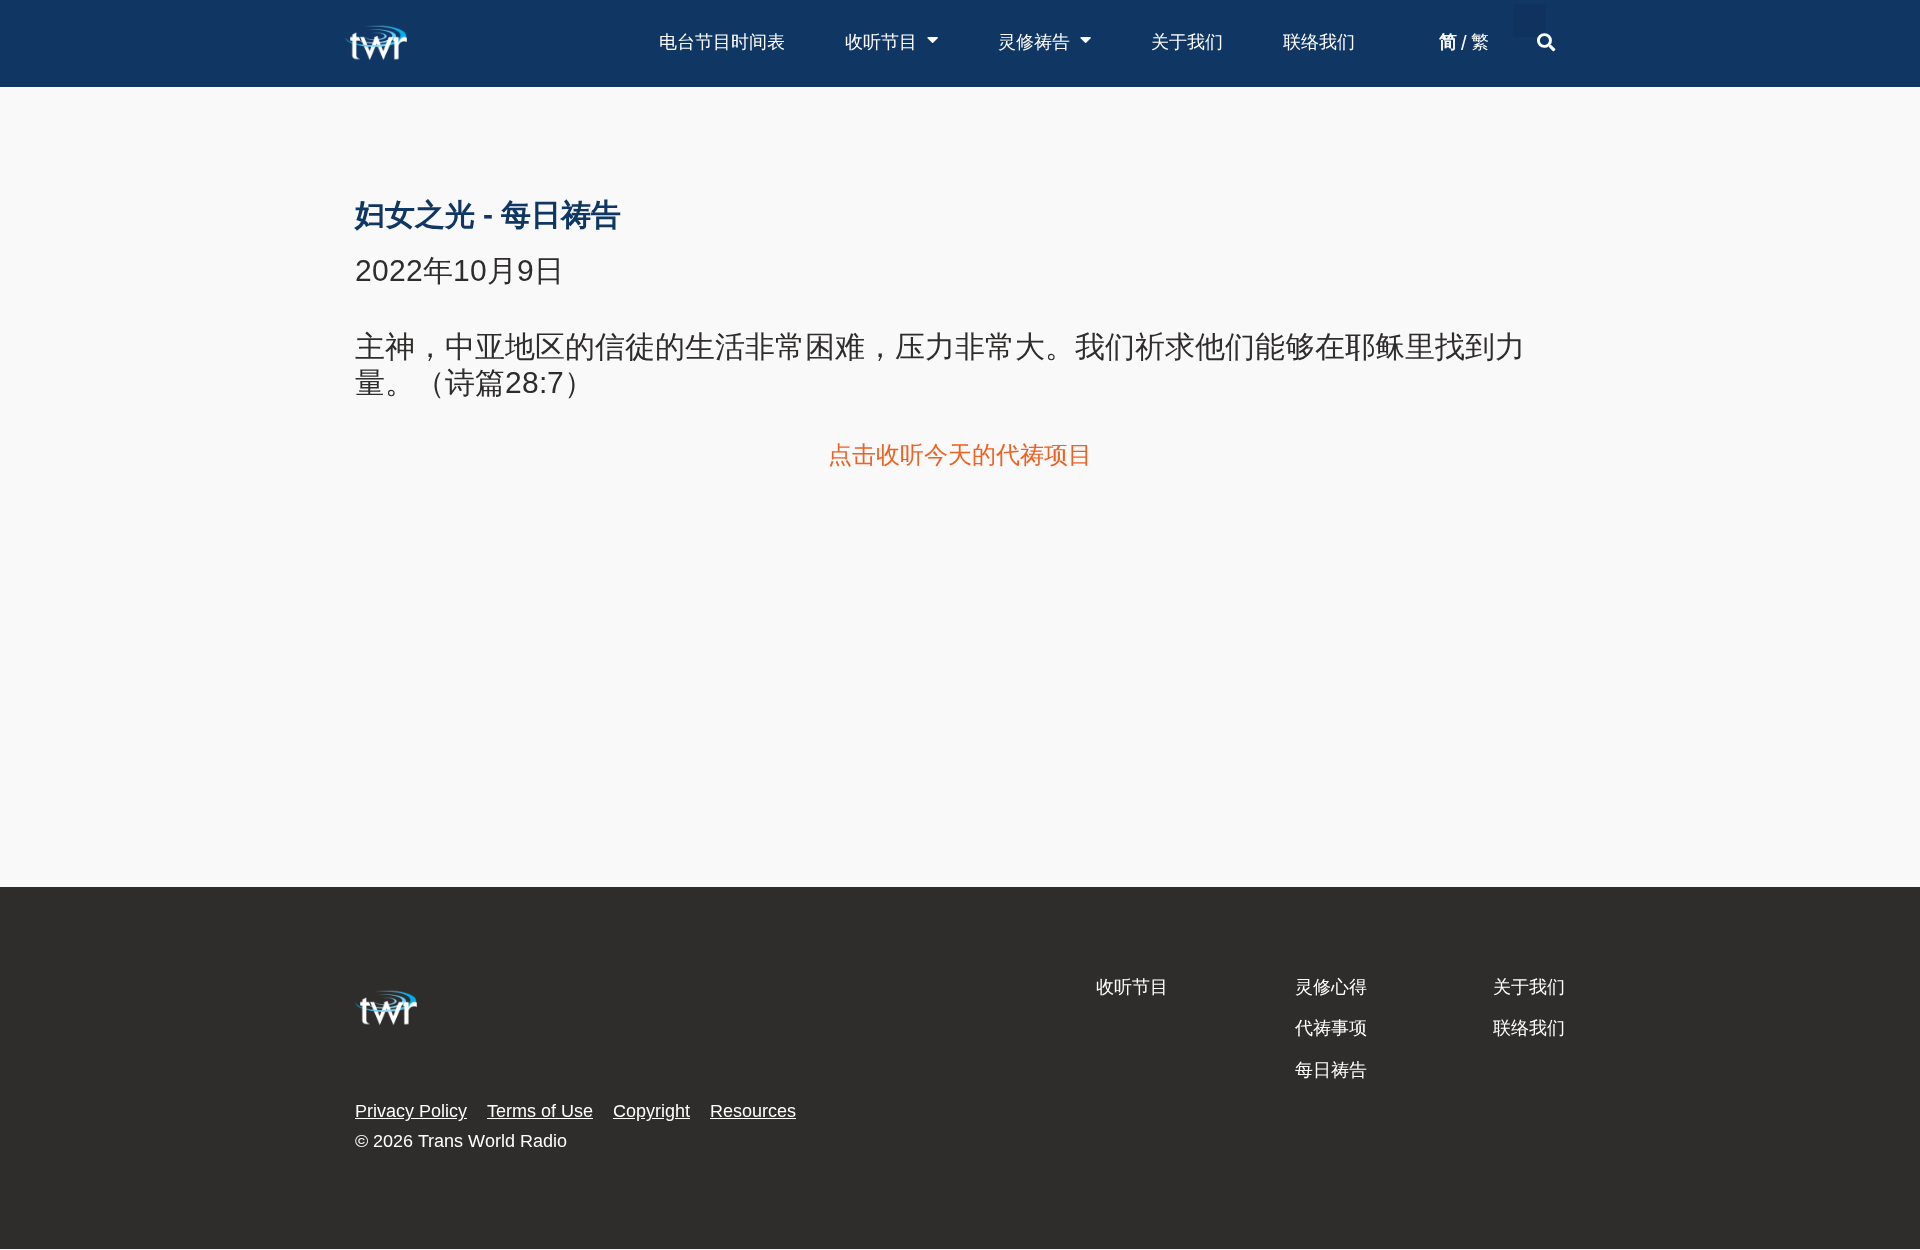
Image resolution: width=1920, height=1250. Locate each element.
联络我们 (1319, 42)
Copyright (651, 1111)
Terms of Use (540, 1111)
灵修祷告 (1034, 42)
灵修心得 (1331, 987)
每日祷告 (1331, 1070)
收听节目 (881, 42)
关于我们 (1187, 42)
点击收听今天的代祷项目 (960, 454)
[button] (1529, 20)
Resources (753, 1111)
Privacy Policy (411, 1111)
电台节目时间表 (722, 42)
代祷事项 (1331, 1028)
